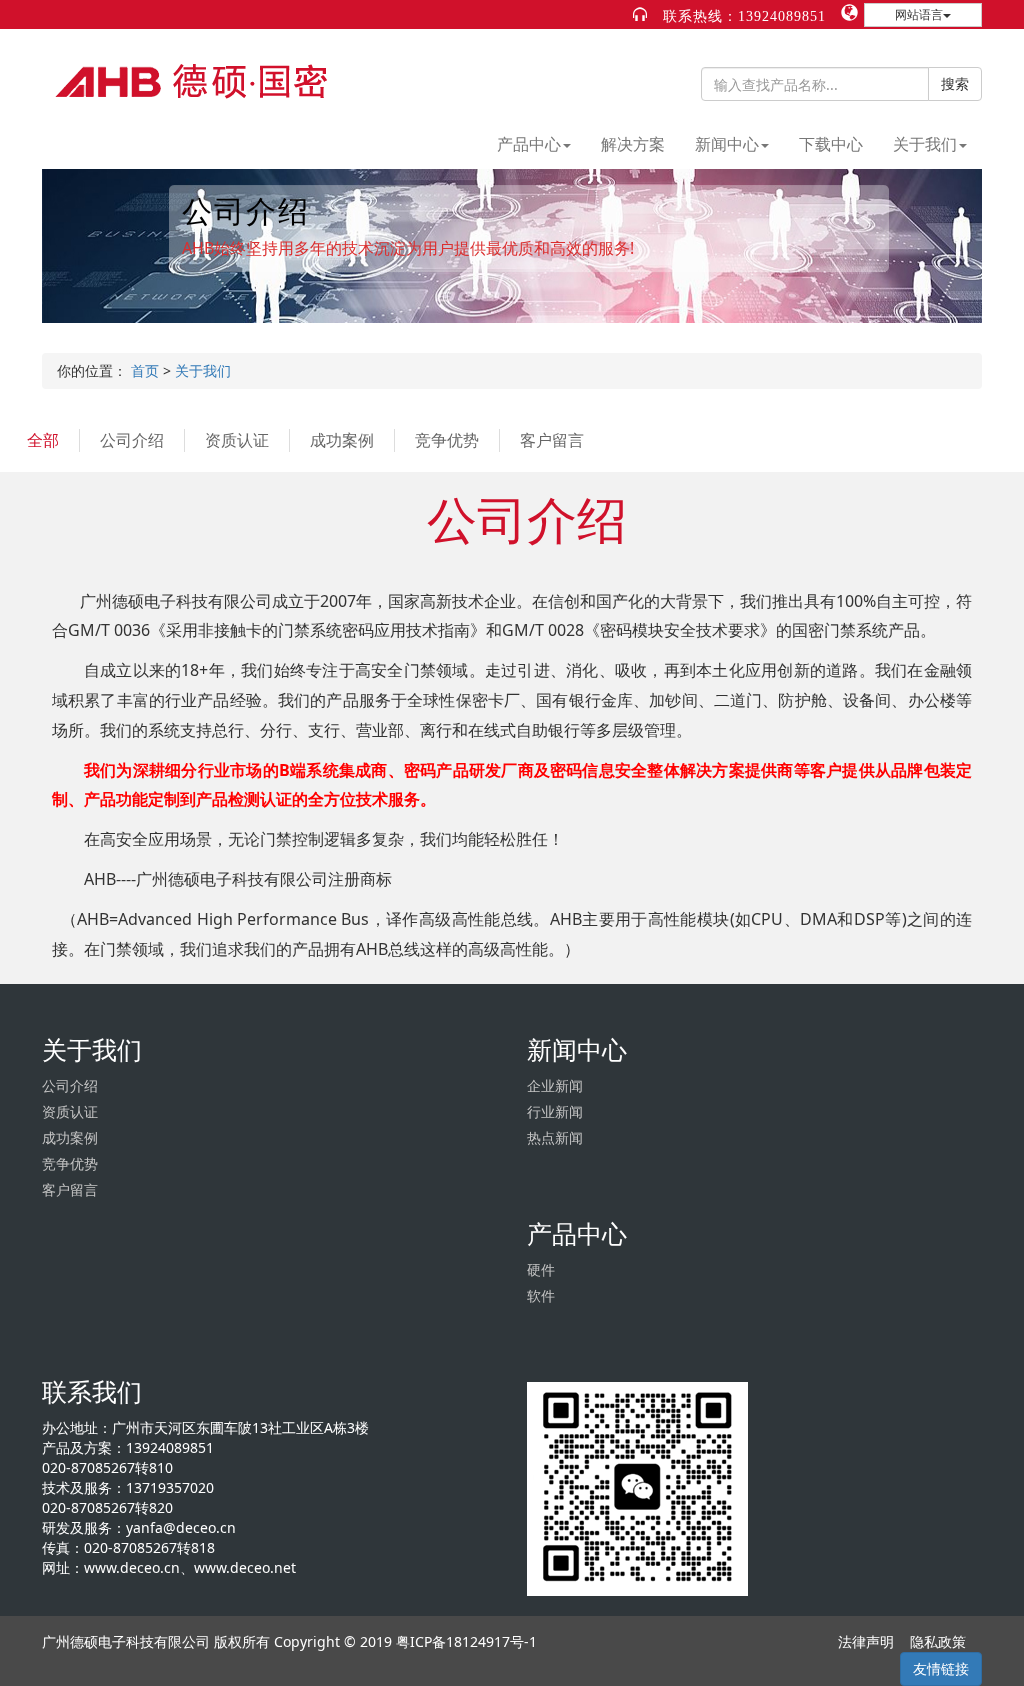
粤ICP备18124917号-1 (466, 1641)
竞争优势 (447, 440)
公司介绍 (132, 440)
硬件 (541, 1269)
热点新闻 (555, 1137)
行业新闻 (555, 1111)
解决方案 (633, 144)
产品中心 (529, 144)
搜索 (955, 83)
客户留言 (552, 440)
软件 (541, 1295)
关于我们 (925, 144)
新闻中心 (727, 144)
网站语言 (919, 14)
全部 (43, 440)
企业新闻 (555, 1085)
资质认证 (237, 440)
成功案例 (342, 440)
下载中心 (831, 144)
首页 (145, 370)
